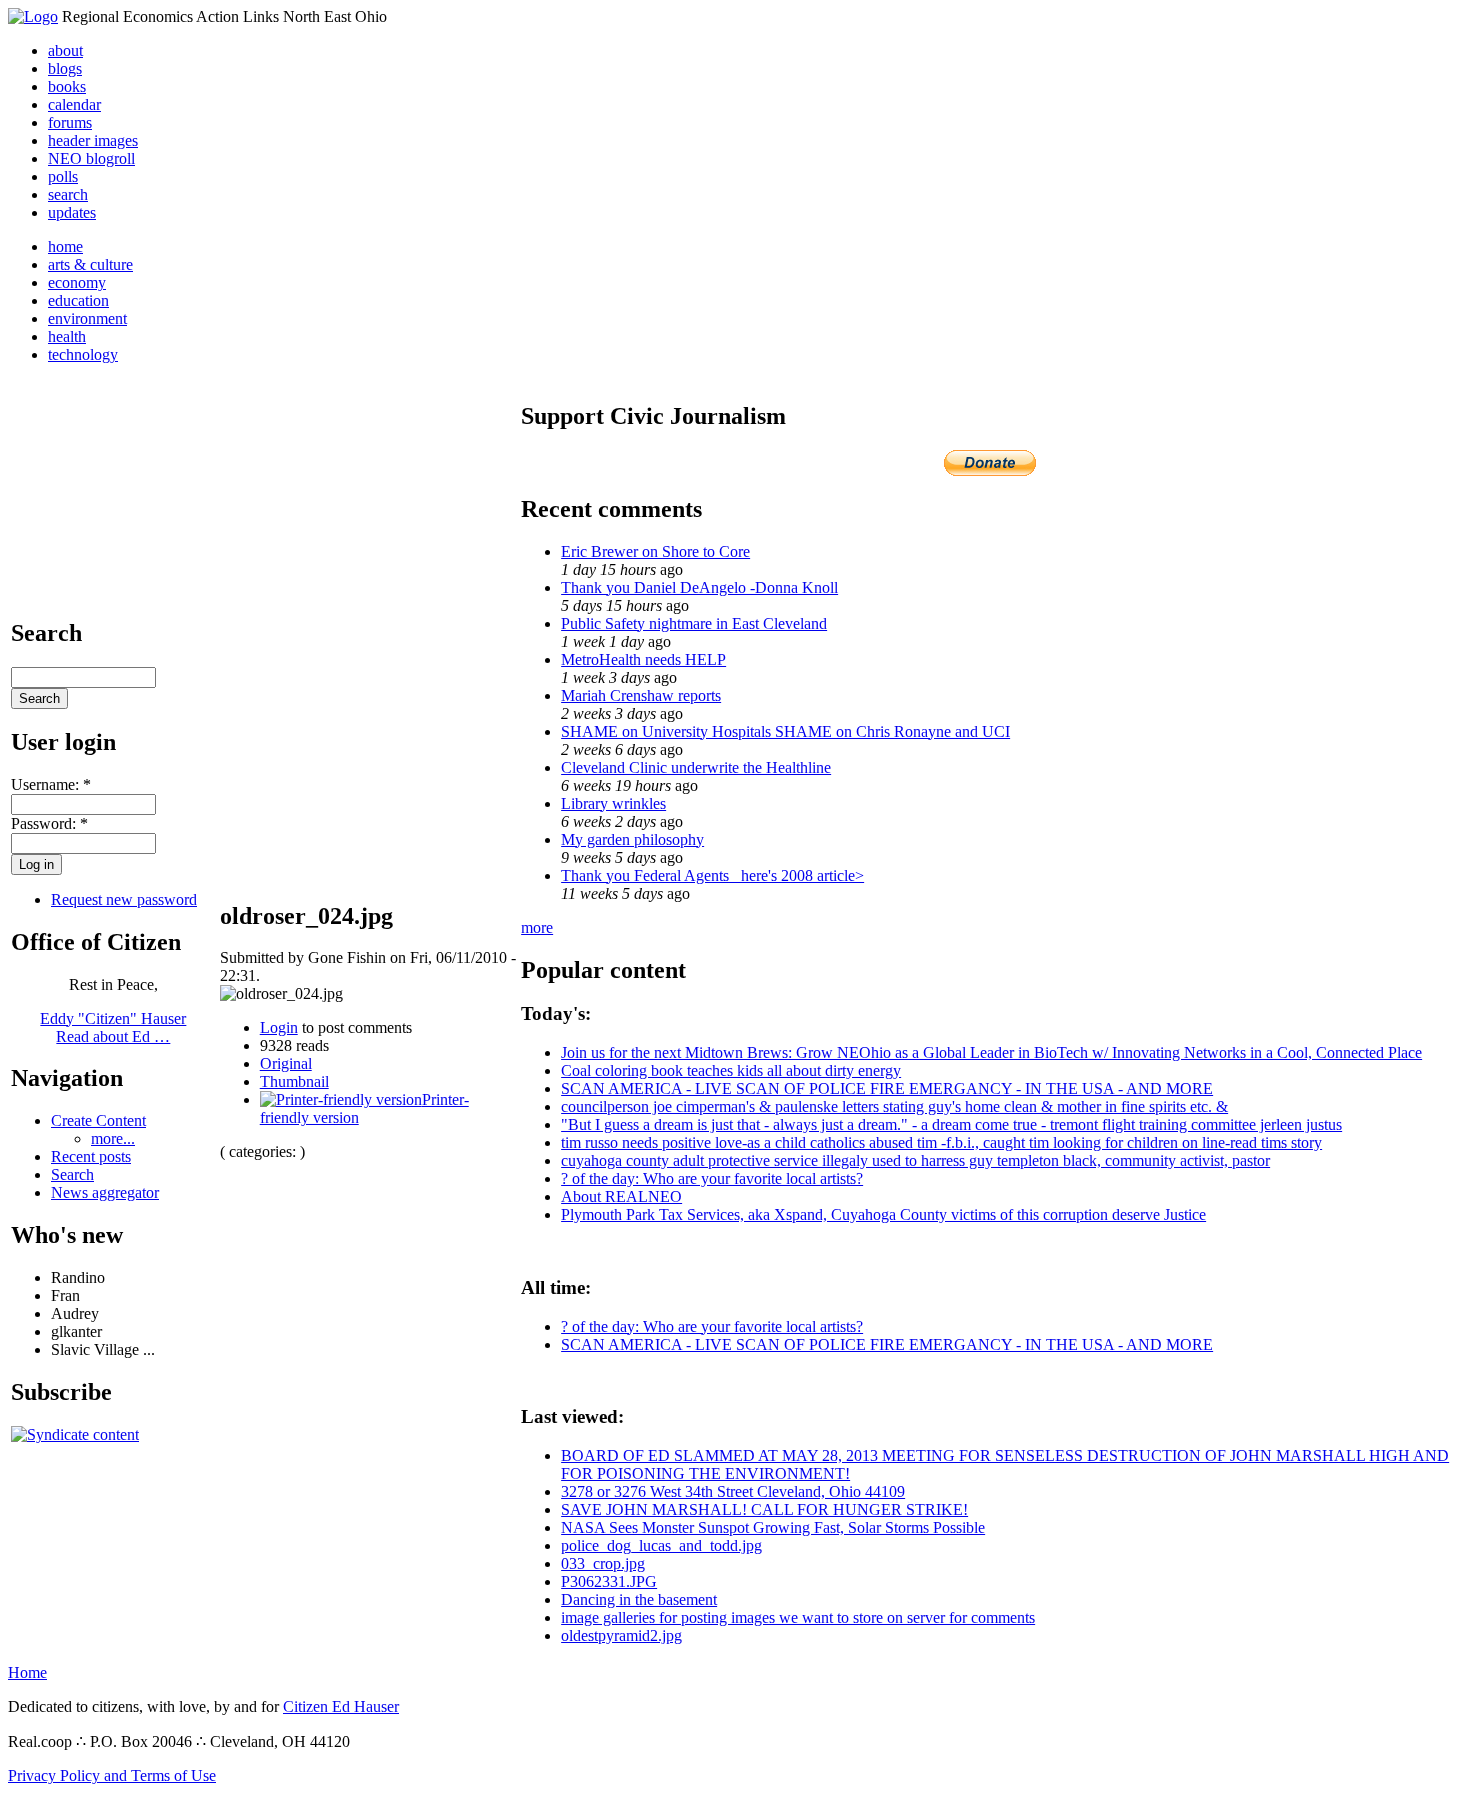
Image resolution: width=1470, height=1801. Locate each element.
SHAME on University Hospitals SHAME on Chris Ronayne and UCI (785, 731)
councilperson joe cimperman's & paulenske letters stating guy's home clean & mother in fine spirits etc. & (894, 1106)
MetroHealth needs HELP (643, 659)
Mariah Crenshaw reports (641, 695)
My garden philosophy (632, 839)
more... (113, 1138)
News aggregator (105, 1192)
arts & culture (90, 264)
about (65, 50)
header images (93, 140)
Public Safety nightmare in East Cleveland (694, 623)
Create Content (98, 1120)
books (67, 86)
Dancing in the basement (639, 1599)
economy (77, 282)
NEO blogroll (91, 158)
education (78, 300)
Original (286, 1063)
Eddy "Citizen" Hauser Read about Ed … (113, 1027)
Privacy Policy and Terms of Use (112, 1775)
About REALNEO (621, 1196)
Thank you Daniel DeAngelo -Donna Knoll (699, 587)
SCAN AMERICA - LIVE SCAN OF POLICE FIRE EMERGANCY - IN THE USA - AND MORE (887, 1088)
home (65, 246)
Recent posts (91, 1156)
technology (83, 354)
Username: (51, 784)
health (67, 336)
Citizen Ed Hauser (341, 1706)
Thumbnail (294, 1081)
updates (72, 212)
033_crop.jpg (603, 1563)
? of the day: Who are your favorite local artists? (712, 1178)
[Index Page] (33, 16)
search (68, 194)
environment (87, 318)
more (537, 927)
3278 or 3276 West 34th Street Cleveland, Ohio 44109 (733, 1491)
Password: (49, 823)
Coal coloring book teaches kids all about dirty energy (731, 1070)
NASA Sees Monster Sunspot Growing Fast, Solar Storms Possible (773, 1527)
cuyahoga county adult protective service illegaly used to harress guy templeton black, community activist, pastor (915, 1160)
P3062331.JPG (609, 1581)
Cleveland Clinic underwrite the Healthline (696, 767)
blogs (65, 68)
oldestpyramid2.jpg (621, 1635)
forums (70, 122)
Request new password (124, 899)
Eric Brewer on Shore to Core (655, 551)
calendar (74, 104)
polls (63, 176)
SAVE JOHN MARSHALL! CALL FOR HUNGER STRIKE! (764, 1509)
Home (27, 1672)
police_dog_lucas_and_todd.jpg (661, 1545)
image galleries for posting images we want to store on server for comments (798, 1617)
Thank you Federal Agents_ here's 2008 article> (712, 875)
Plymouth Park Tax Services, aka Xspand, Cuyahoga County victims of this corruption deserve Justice (883, 1214)
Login (279, 1027)
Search (72, 1174)
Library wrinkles (613, 803)
